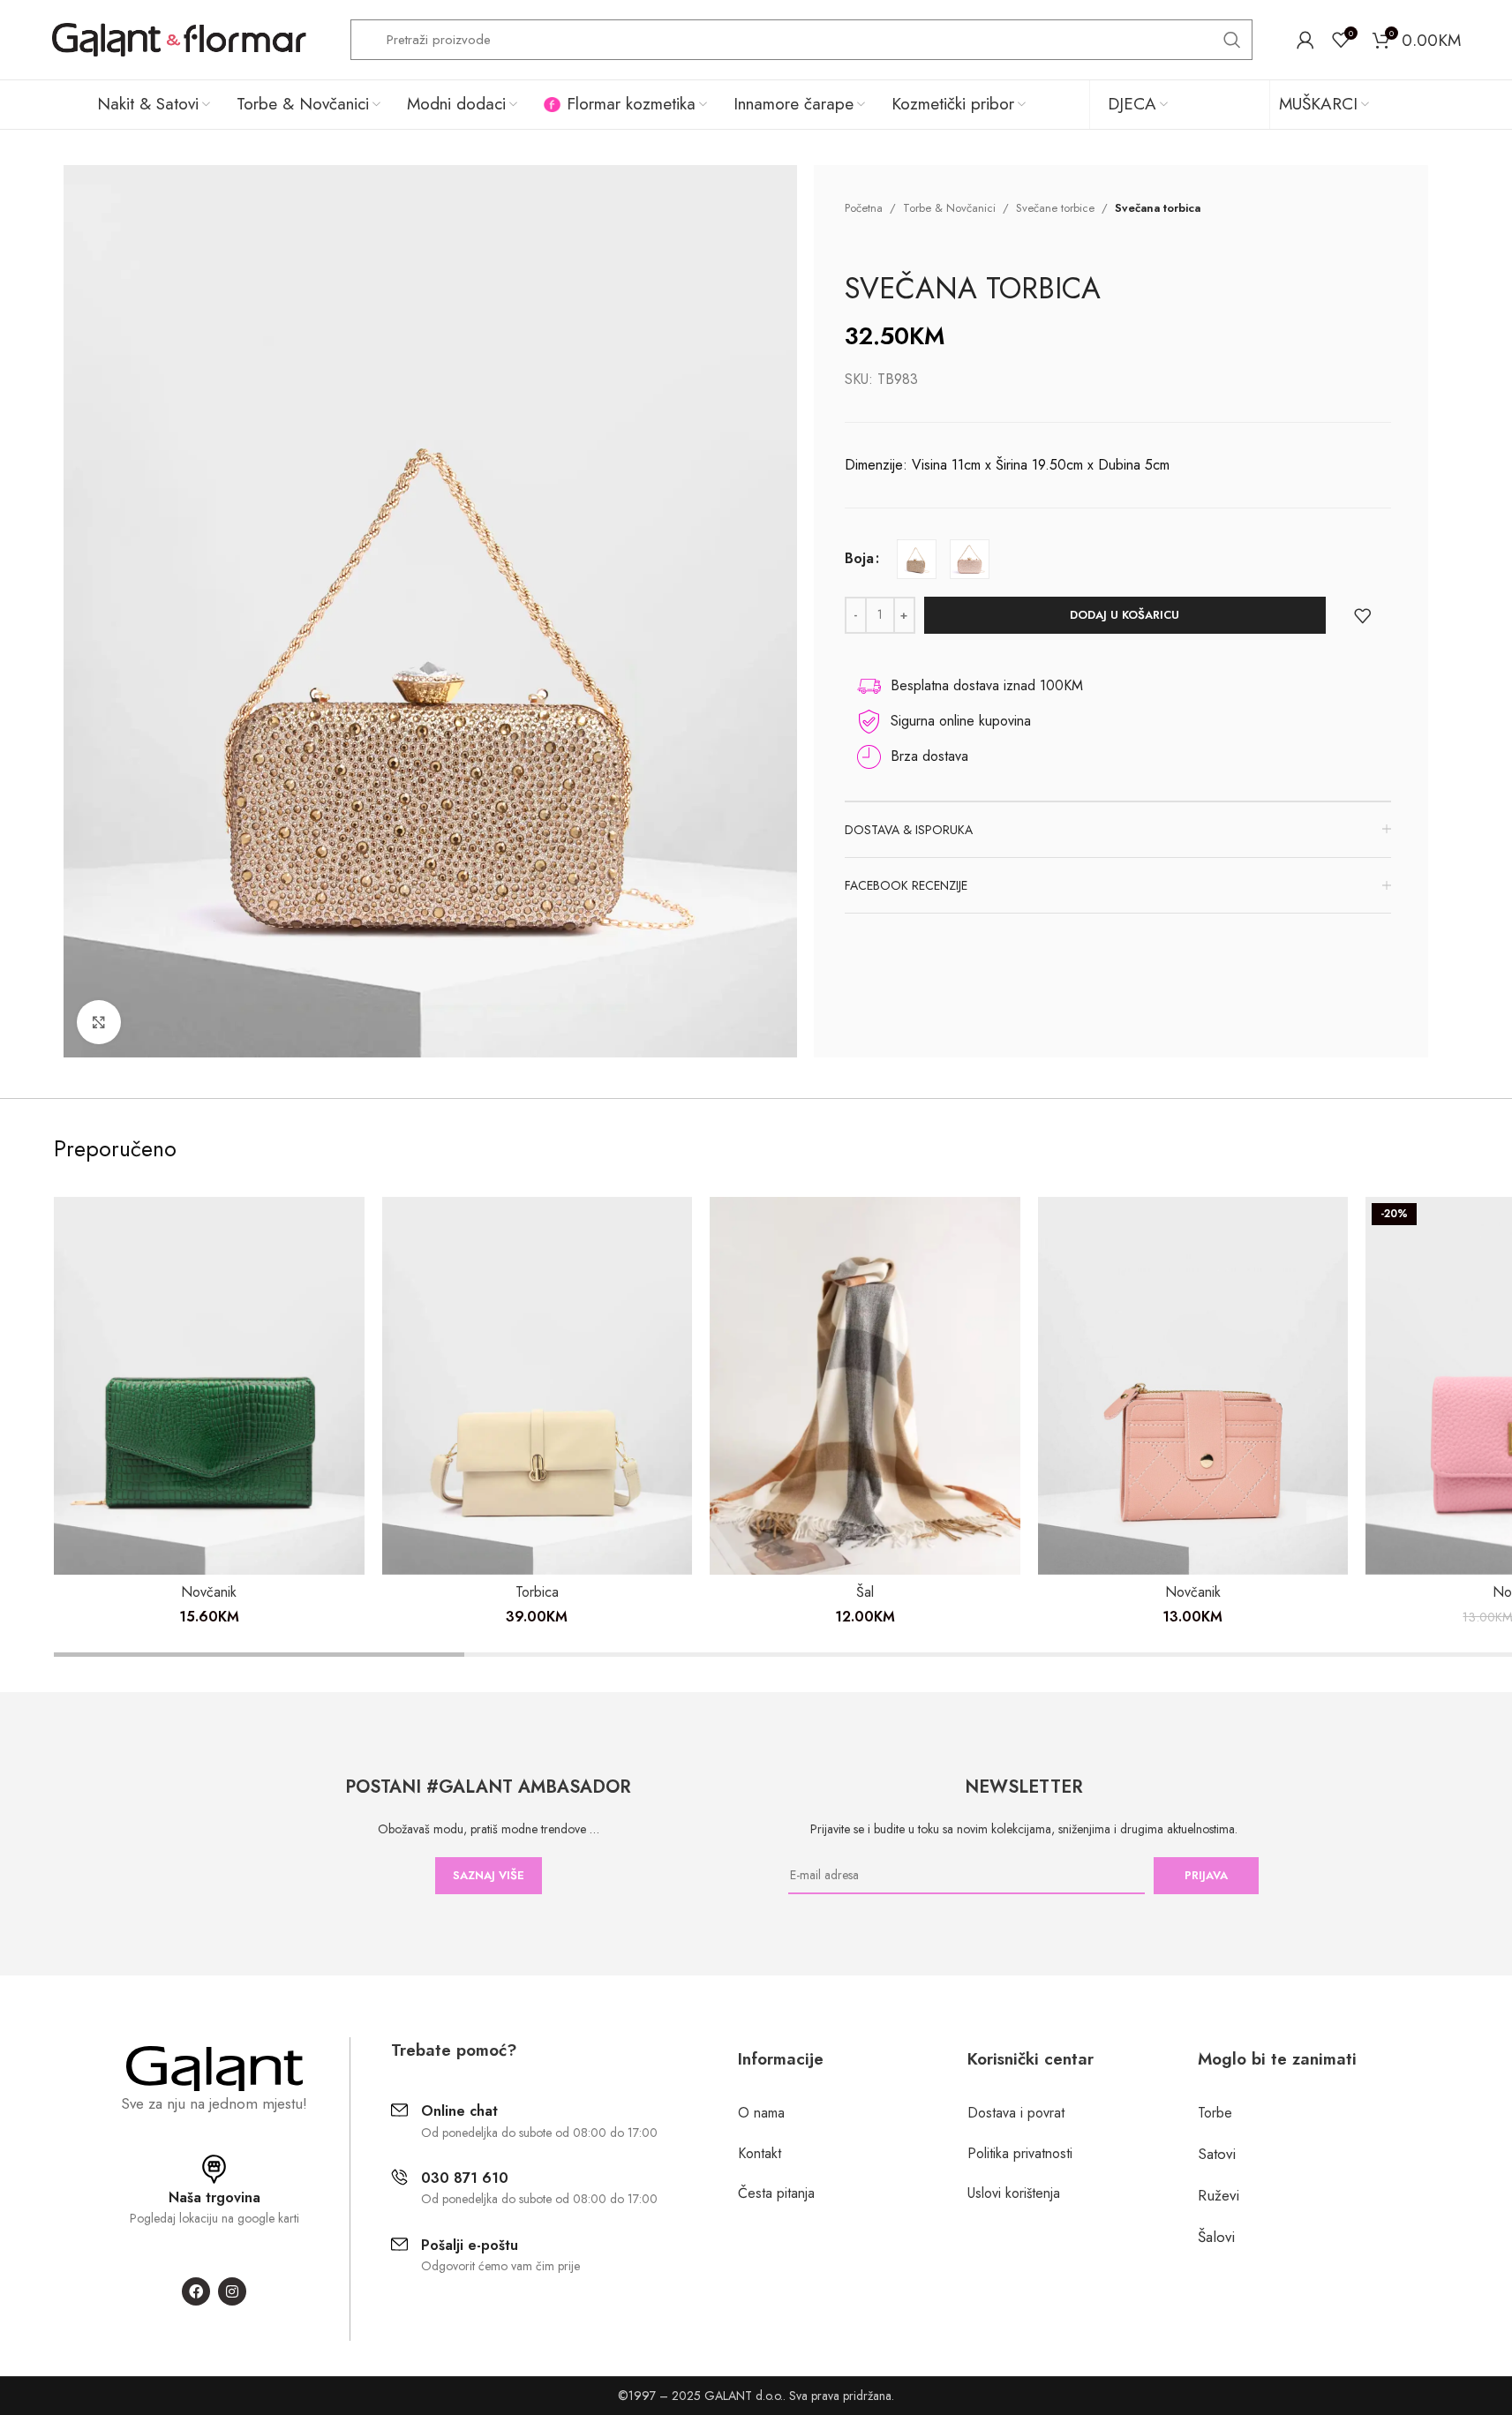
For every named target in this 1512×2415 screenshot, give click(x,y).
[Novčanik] (209, 1386)
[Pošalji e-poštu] (399, 2244)
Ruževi (1219, 2195)
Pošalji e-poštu (470, 2245)
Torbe (1215, 2113)
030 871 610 (465, 2178)
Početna (864, 208)
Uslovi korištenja (1014, 2193)
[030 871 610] (399, 2177)
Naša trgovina (214, 2197)
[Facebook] (196, 2291)
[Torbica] (538, 1386)
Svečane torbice (1055, 208)
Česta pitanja (776, 2193)
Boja (859, 558)
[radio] (917, 559)
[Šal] (865, 1386)
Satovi (1217, 2154)
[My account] (1305, 40)
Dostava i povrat (1016, 2113)
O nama (761, 2113)
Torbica (537, 1592)
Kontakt (760, 2153)
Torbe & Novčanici (949, 208)
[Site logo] (179, 38)
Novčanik (209, 1592)
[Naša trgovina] (214, 2169)
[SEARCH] (1232, 40)
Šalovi (1216, 2237)
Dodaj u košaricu (1125, 615)
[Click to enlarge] (99, 1022)
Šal (865, 1592)
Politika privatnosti (1020, 2153)
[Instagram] (232, 2291)
